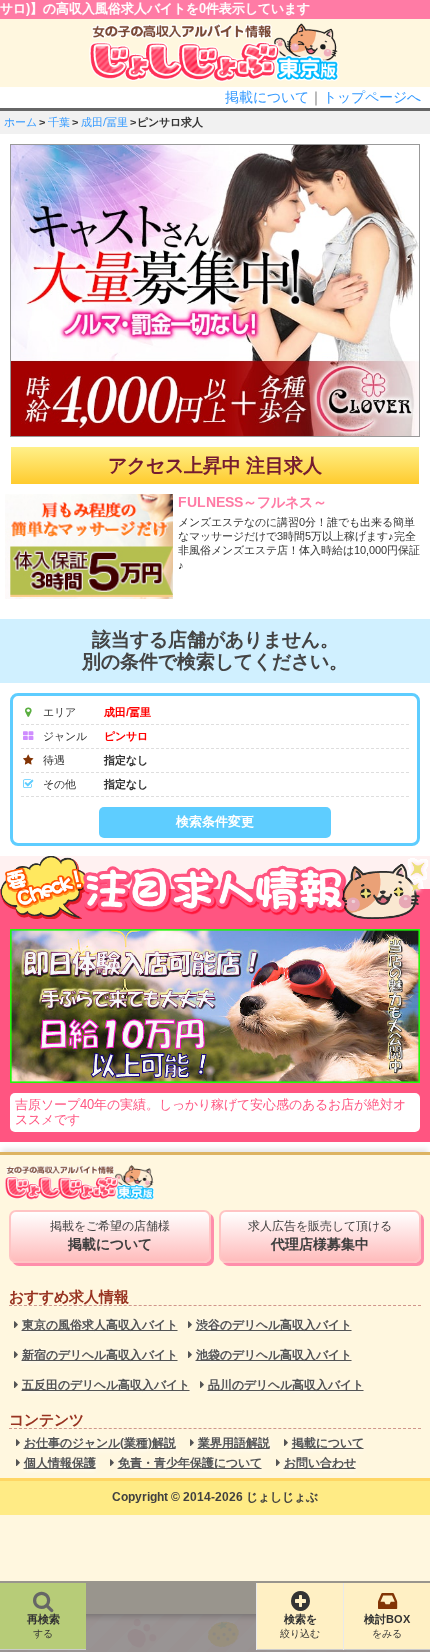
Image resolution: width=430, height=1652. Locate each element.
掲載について (267, 97)
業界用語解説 (234, 1443)
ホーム (20, 122)
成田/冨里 (104, 122)
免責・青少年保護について (190, 1463)
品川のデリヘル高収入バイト (286, 1385)
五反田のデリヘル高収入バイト (106, 1385)
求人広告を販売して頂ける (320, 1236)
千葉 (59, 122)
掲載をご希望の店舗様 (110, 1236)
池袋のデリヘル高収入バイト (274, 1355)
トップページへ (372, 97)
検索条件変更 (215, 821)
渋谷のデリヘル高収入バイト (274, 1325)
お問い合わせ (320, 1463)
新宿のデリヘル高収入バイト (100, 1355)
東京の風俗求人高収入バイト (100, 1325)
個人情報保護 (60, 1463)
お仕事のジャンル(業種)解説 (100, 1443)
